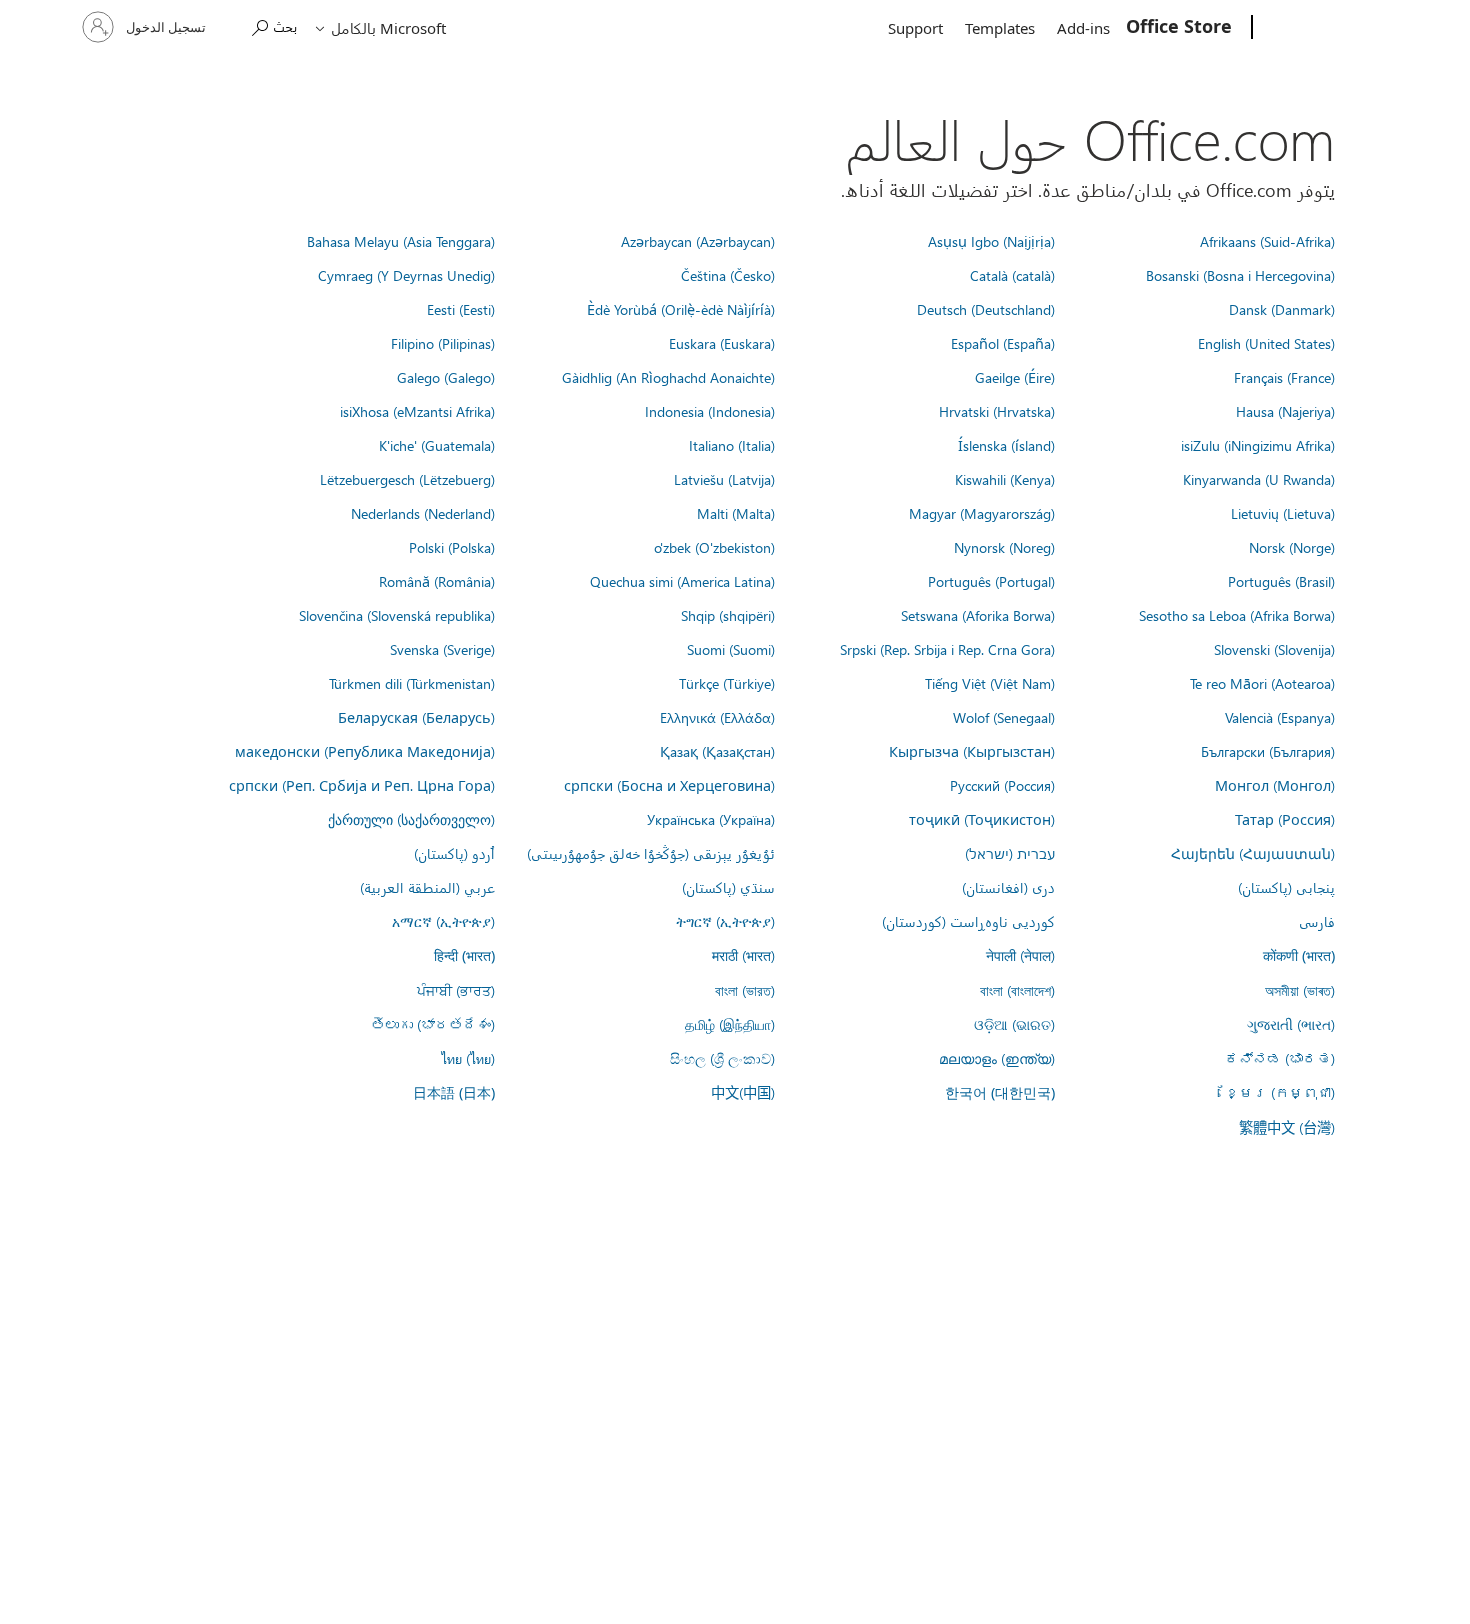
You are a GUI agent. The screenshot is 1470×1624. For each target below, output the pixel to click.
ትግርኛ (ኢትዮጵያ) (725, 921)
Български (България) (1268, 751)
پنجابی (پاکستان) (1286, 887)
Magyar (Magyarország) (982, 513)
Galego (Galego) (446, 377)
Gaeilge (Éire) (1015, 377)
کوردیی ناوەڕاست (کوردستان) (968, 921)
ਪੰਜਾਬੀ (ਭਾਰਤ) (456, 990)
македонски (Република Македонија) (365, 751)
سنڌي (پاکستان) (728, 887)
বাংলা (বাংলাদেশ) (1017, 990)
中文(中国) (743, 1092)
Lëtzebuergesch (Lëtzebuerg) (407, 479)
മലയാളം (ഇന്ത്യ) (997, 1058)
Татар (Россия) (1285, 819)
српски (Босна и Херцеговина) (669, 785)
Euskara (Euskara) (722, 343)
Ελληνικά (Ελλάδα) (717, 717)
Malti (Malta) (736, 513)
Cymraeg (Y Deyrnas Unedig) (406, 275)
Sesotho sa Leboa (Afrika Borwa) (1237, 615)
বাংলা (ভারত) (745, 990)
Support (915, 28)
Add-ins (1083, 28)
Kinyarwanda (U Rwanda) (1259, 479)
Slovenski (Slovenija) (1274, 649)
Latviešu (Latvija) (724, 479)
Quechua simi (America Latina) (682, 581)
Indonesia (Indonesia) (710, 411)
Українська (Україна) (711, 819)
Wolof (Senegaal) (1004, 717)
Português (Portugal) (991, 581)
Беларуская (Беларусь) (416, 717)
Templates (1000, 28)
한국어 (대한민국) (1000, 1092)
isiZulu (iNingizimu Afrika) (1258, 445)
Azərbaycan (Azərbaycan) (698, 241)
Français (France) (1284, 377)
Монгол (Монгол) (1275, 785)
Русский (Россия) (1002, 785)
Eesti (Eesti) (461, 309)
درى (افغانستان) (1008, 887)
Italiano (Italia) (732, 445)
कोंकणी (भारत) (1299, 955)
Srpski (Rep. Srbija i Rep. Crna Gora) (947, 649)
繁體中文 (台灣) (1287, 1127)
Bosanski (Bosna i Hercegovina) (1240, 275)
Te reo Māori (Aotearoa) (1262, 683)
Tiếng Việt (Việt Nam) (990, 683)
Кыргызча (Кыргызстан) (972, 751)
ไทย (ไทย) (468, 1058)
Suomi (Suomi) (731, 649)
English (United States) (1266, 343)
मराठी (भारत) (743, 955)
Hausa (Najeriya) (1285, 411)
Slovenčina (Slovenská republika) (397, 615)
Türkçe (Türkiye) (727, 683)
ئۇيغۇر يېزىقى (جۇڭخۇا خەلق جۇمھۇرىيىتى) (651, 853)
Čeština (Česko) (728, 275)
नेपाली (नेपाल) (1020, 955)
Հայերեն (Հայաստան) (1253, 853)
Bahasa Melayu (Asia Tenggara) (401, 241)
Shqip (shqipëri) (728, 615)
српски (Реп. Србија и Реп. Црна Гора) (362, 785)
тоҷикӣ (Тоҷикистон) (982, 819)
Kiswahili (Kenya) (1005, 479)
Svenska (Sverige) (442, 649)
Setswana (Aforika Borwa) (978, 615)
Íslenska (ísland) (1006, 445)
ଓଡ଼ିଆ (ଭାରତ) (1014, 1024)
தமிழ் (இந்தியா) (730, 1024)
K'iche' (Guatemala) (437, 445)
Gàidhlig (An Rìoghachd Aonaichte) (668, 377)
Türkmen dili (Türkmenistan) (412, 683)
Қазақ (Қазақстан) (717, 751)
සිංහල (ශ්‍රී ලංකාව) (722, 1058)
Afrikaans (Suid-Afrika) (1267, 241)
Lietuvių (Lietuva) (1283, 513)
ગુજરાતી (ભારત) (1291, 1024)
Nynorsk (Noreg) (1004, 547)
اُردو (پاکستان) (454, 853)
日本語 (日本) (454, 1092)
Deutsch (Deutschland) (986, 309)
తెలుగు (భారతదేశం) (433, 1024)
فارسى (1317, 921)
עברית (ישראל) (1010, 853)
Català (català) (1012, 275)
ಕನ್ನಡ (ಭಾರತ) (1280, 1058)
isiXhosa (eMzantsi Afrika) (417, 411)
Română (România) (437, 581)
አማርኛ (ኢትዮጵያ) (443, 921)
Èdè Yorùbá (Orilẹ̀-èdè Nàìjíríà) (681, 309)
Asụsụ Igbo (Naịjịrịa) (991, 241)
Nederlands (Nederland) (423, 513)
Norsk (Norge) (1292, 547)
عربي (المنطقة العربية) (427, 887)
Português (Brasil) (1281, 581)
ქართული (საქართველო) (411, 819)
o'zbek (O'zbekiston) (714, 547)
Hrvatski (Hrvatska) (997, 411)
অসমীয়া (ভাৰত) (1300, 990)
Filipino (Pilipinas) (443, 343)
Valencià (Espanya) (1280, 717)
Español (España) (1003, 343)
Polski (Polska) (452, 547)
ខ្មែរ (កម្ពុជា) (1280, 1092)
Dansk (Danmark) (1282, 309)
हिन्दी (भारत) (464, 955)
